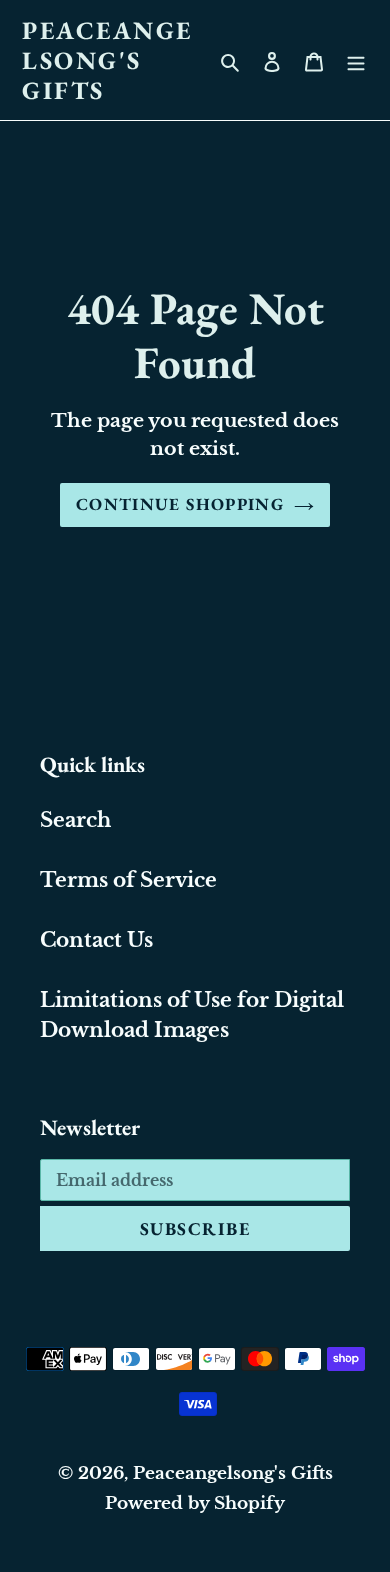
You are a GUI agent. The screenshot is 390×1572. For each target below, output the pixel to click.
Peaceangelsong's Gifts (107, 60)
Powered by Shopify (195, 1503)
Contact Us (96, 940)
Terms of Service (128, 880)
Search (75, 820)
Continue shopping (180, 504)
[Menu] (356, 60)
